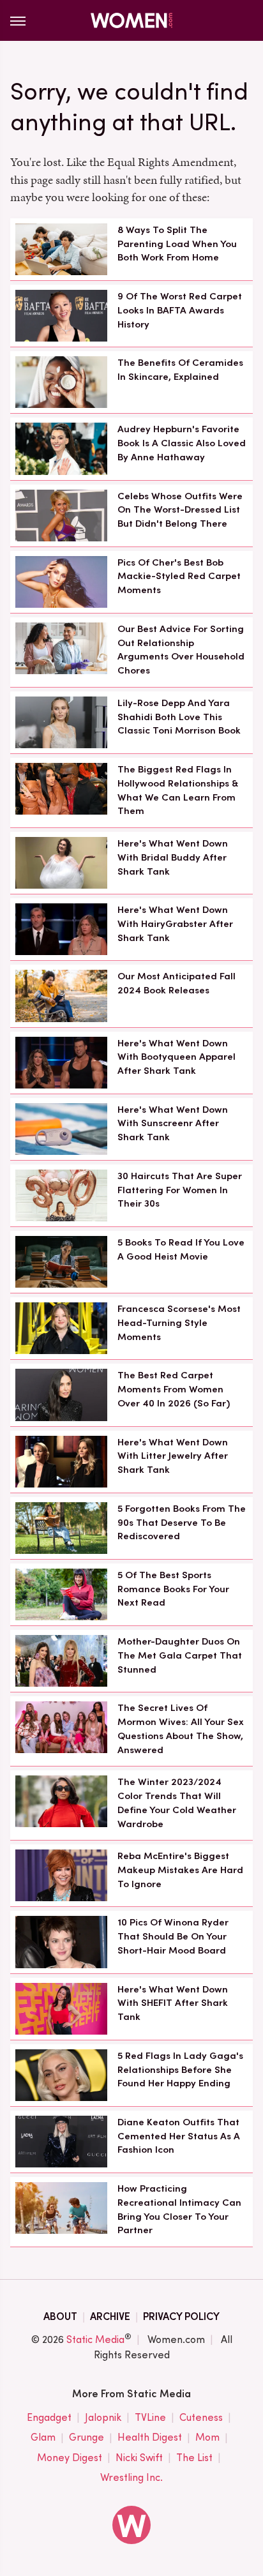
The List (194, 2458)
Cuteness (201, 2417)
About (60, 2316)
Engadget (49, 2417)
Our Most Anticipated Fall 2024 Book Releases (177, 983)
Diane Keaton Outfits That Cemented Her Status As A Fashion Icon (179, 2136)
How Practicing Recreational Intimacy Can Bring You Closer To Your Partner (179, 2209)
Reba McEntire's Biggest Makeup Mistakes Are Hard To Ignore (180, 1870)
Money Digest (70, 2458)
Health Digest (150, 2437)
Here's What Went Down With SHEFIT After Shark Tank (173, 2003)
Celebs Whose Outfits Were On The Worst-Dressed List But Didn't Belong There (180, 510)
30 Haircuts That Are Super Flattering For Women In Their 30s (180, 1190)
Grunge (86, 2437)
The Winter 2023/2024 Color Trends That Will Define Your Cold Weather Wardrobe (177, 1803)
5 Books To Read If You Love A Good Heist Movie (181, 1249)
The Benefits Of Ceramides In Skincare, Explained (180, 370)
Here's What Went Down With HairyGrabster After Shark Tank (175, 924)
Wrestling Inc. (131, 2477)
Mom (207, 2437)
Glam (43, 2437)
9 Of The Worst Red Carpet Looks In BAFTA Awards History (180, 310)
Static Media (95, 2339)
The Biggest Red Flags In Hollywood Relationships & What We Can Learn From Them (178, 790)
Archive (110, 2316)
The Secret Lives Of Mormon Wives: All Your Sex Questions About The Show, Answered (181, 1729)
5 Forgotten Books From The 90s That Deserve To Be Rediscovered (182, 1523)
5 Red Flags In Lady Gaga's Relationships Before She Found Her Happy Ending (180, 2070)
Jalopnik (103, 2417)
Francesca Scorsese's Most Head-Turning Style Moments (179, 1323)
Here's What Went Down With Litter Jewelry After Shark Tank (173, 1456)
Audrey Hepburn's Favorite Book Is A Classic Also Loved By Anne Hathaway (182, 443)
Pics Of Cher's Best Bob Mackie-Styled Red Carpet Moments (179, 576)
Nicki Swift (139, 2458)
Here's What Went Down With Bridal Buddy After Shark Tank (173, 857)
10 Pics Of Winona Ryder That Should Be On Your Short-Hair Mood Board (173, 1936)
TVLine (150, 2417)
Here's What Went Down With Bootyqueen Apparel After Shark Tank (177, 1057)
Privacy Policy (181, 2316)
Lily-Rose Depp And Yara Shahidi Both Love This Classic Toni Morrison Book (179, 717)
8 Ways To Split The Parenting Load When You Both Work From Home (177, 244)
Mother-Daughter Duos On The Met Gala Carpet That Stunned (180, 1655)
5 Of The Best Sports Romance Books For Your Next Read (173, 1589)
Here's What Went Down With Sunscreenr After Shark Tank (173, 1124)
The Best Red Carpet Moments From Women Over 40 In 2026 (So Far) (174, 1389)
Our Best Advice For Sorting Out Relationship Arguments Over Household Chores (181, 650)
